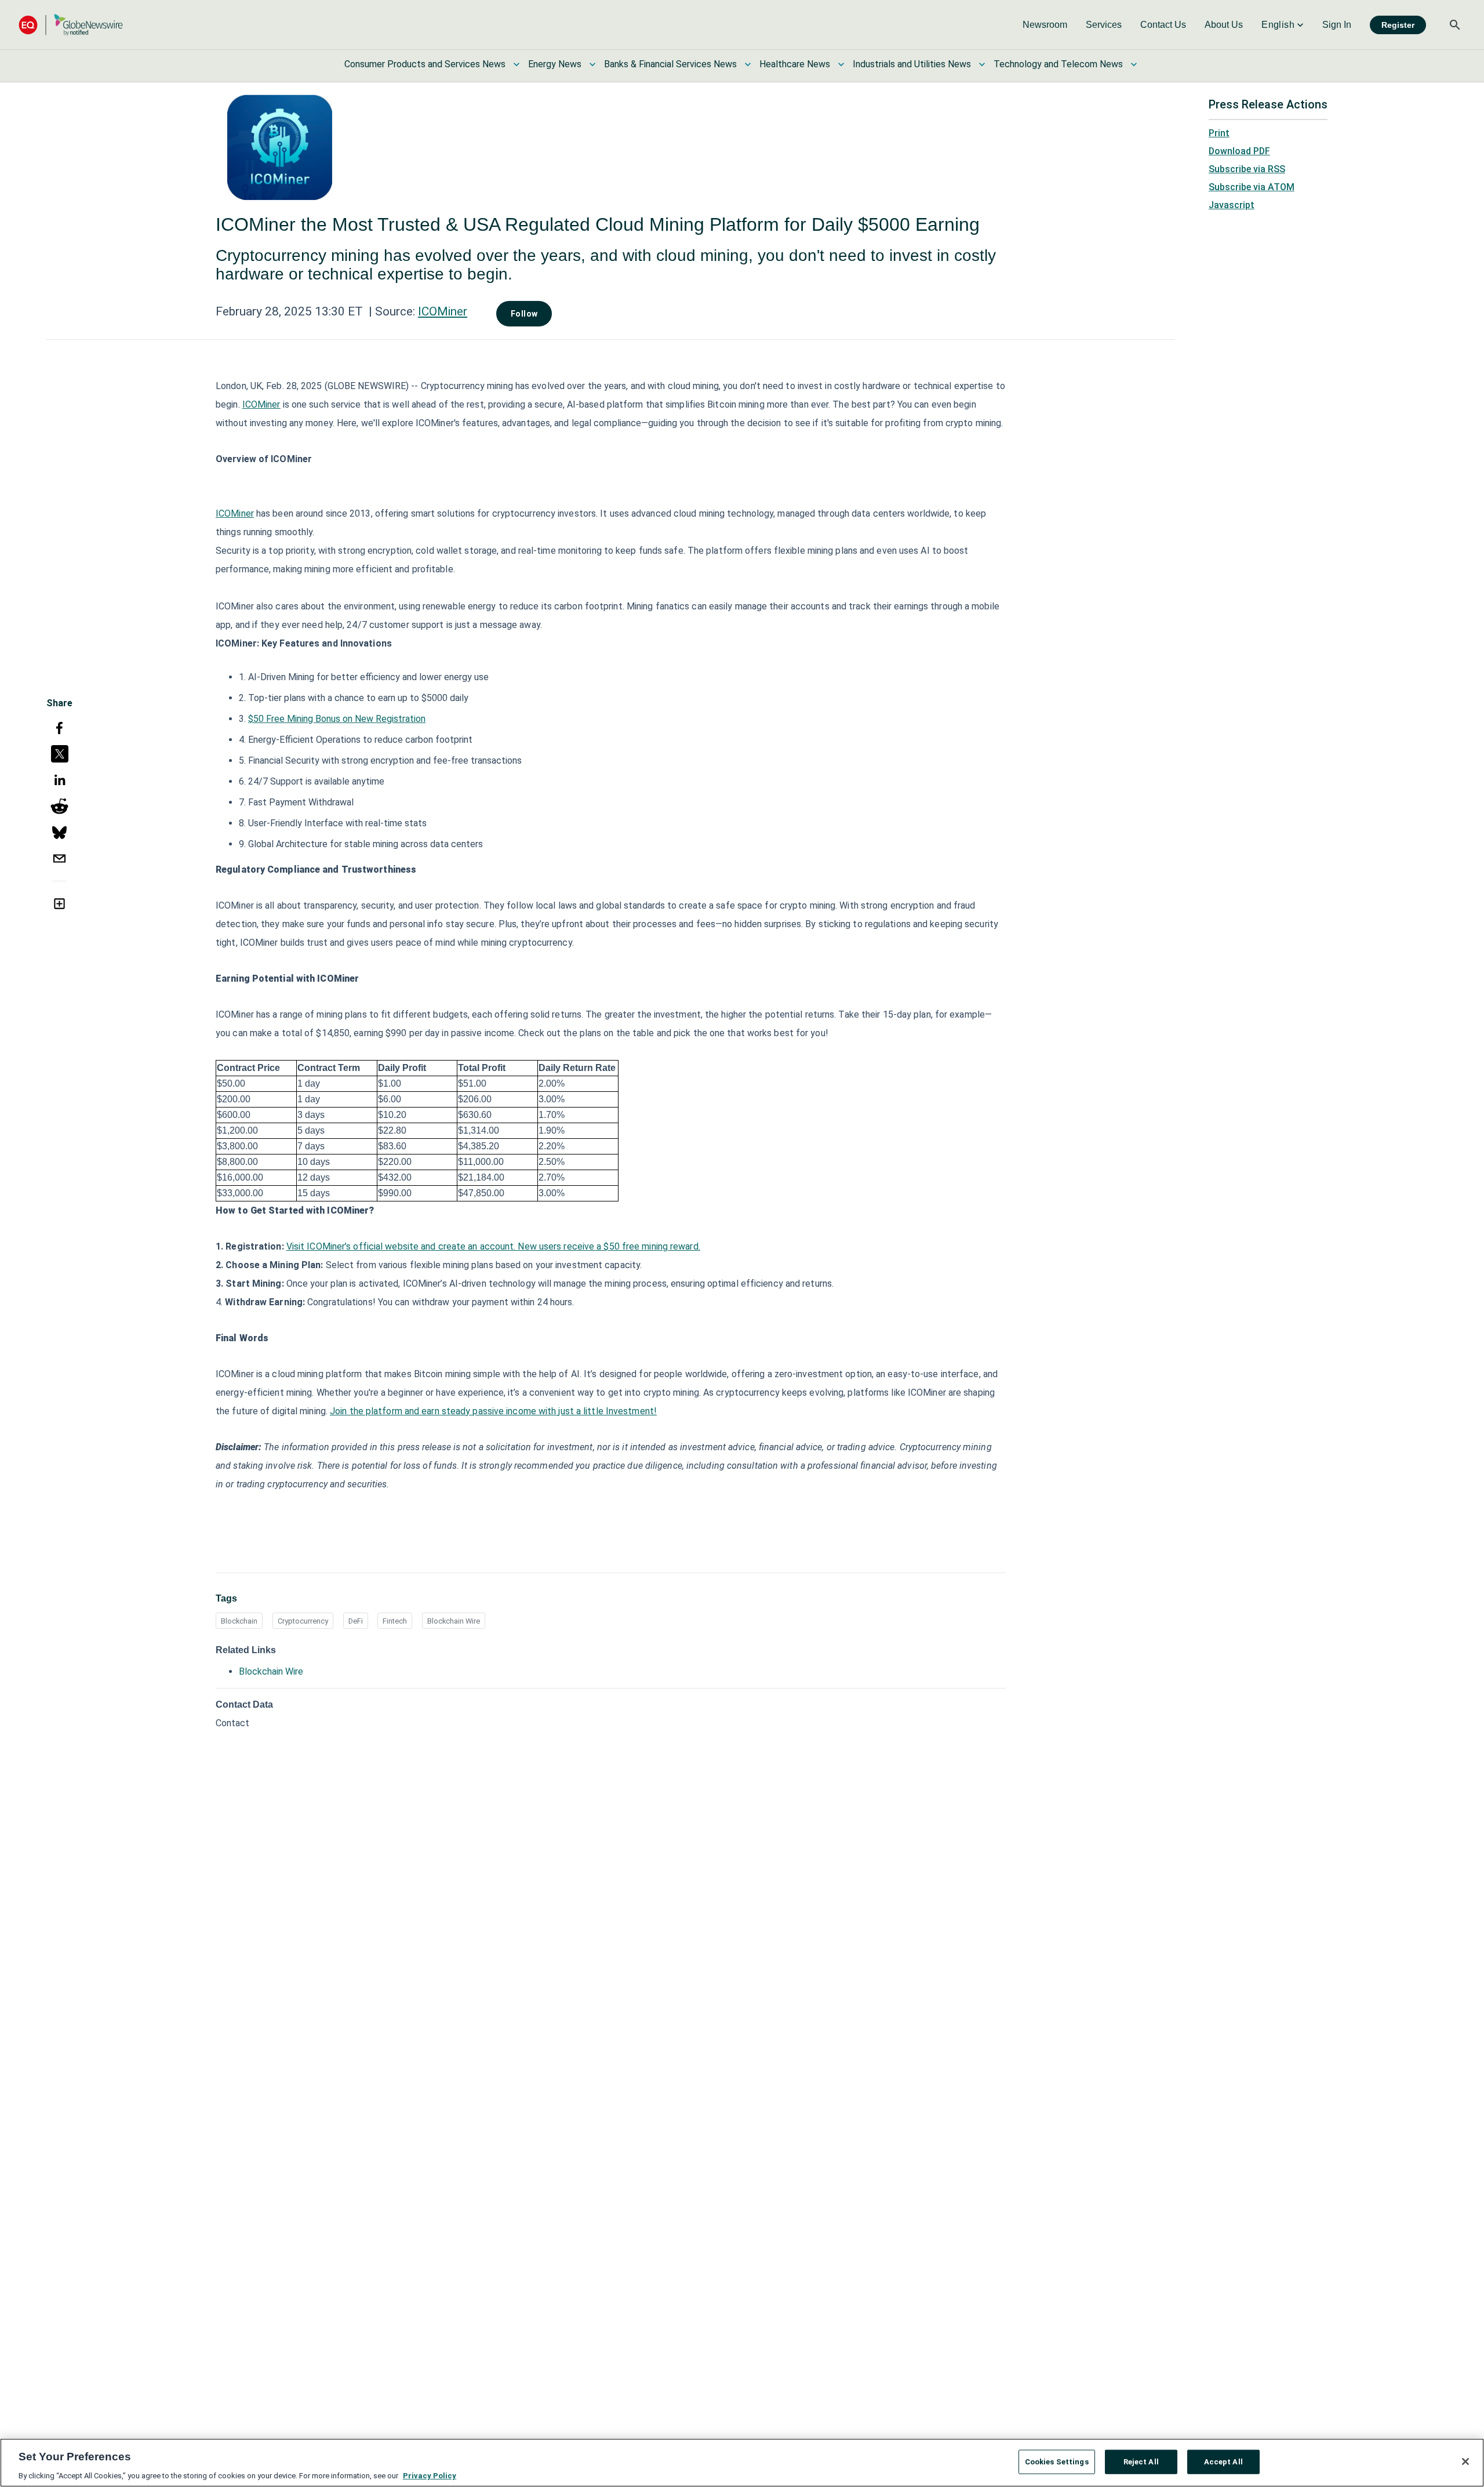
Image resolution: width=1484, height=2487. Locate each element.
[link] (1045, 25)
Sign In (1337, 25)
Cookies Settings (1057, 2461)
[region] (742, 2463)
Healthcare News (795, 64)
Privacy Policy (430, 2475)
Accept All (1223, 2461)
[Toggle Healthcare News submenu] (841, 64)
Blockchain (239, 1621)
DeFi (356, 1621)
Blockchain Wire (454, 1621)
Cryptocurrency (303, 1621)
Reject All (1141, 2461)
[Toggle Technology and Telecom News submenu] (1134, 64)
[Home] (71, 25)
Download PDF (1239, 151)
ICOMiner (443, 311)
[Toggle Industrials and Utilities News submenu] (982, 64)
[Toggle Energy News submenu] (592, 64)
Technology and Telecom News (1058, 64)
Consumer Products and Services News (425, 64)
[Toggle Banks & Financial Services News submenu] (748, 64)
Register (1398, 25)
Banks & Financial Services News (670, 64)
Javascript (1232, 205)
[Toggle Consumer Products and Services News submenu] (517, 64)
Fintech (395, 1621)
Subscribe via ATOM (1252, 187)
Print (1219, 133)
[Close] (1465, 2461)
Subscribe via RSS (1247, 169)
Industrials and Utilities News (912, 64)
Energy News (555, 64)
